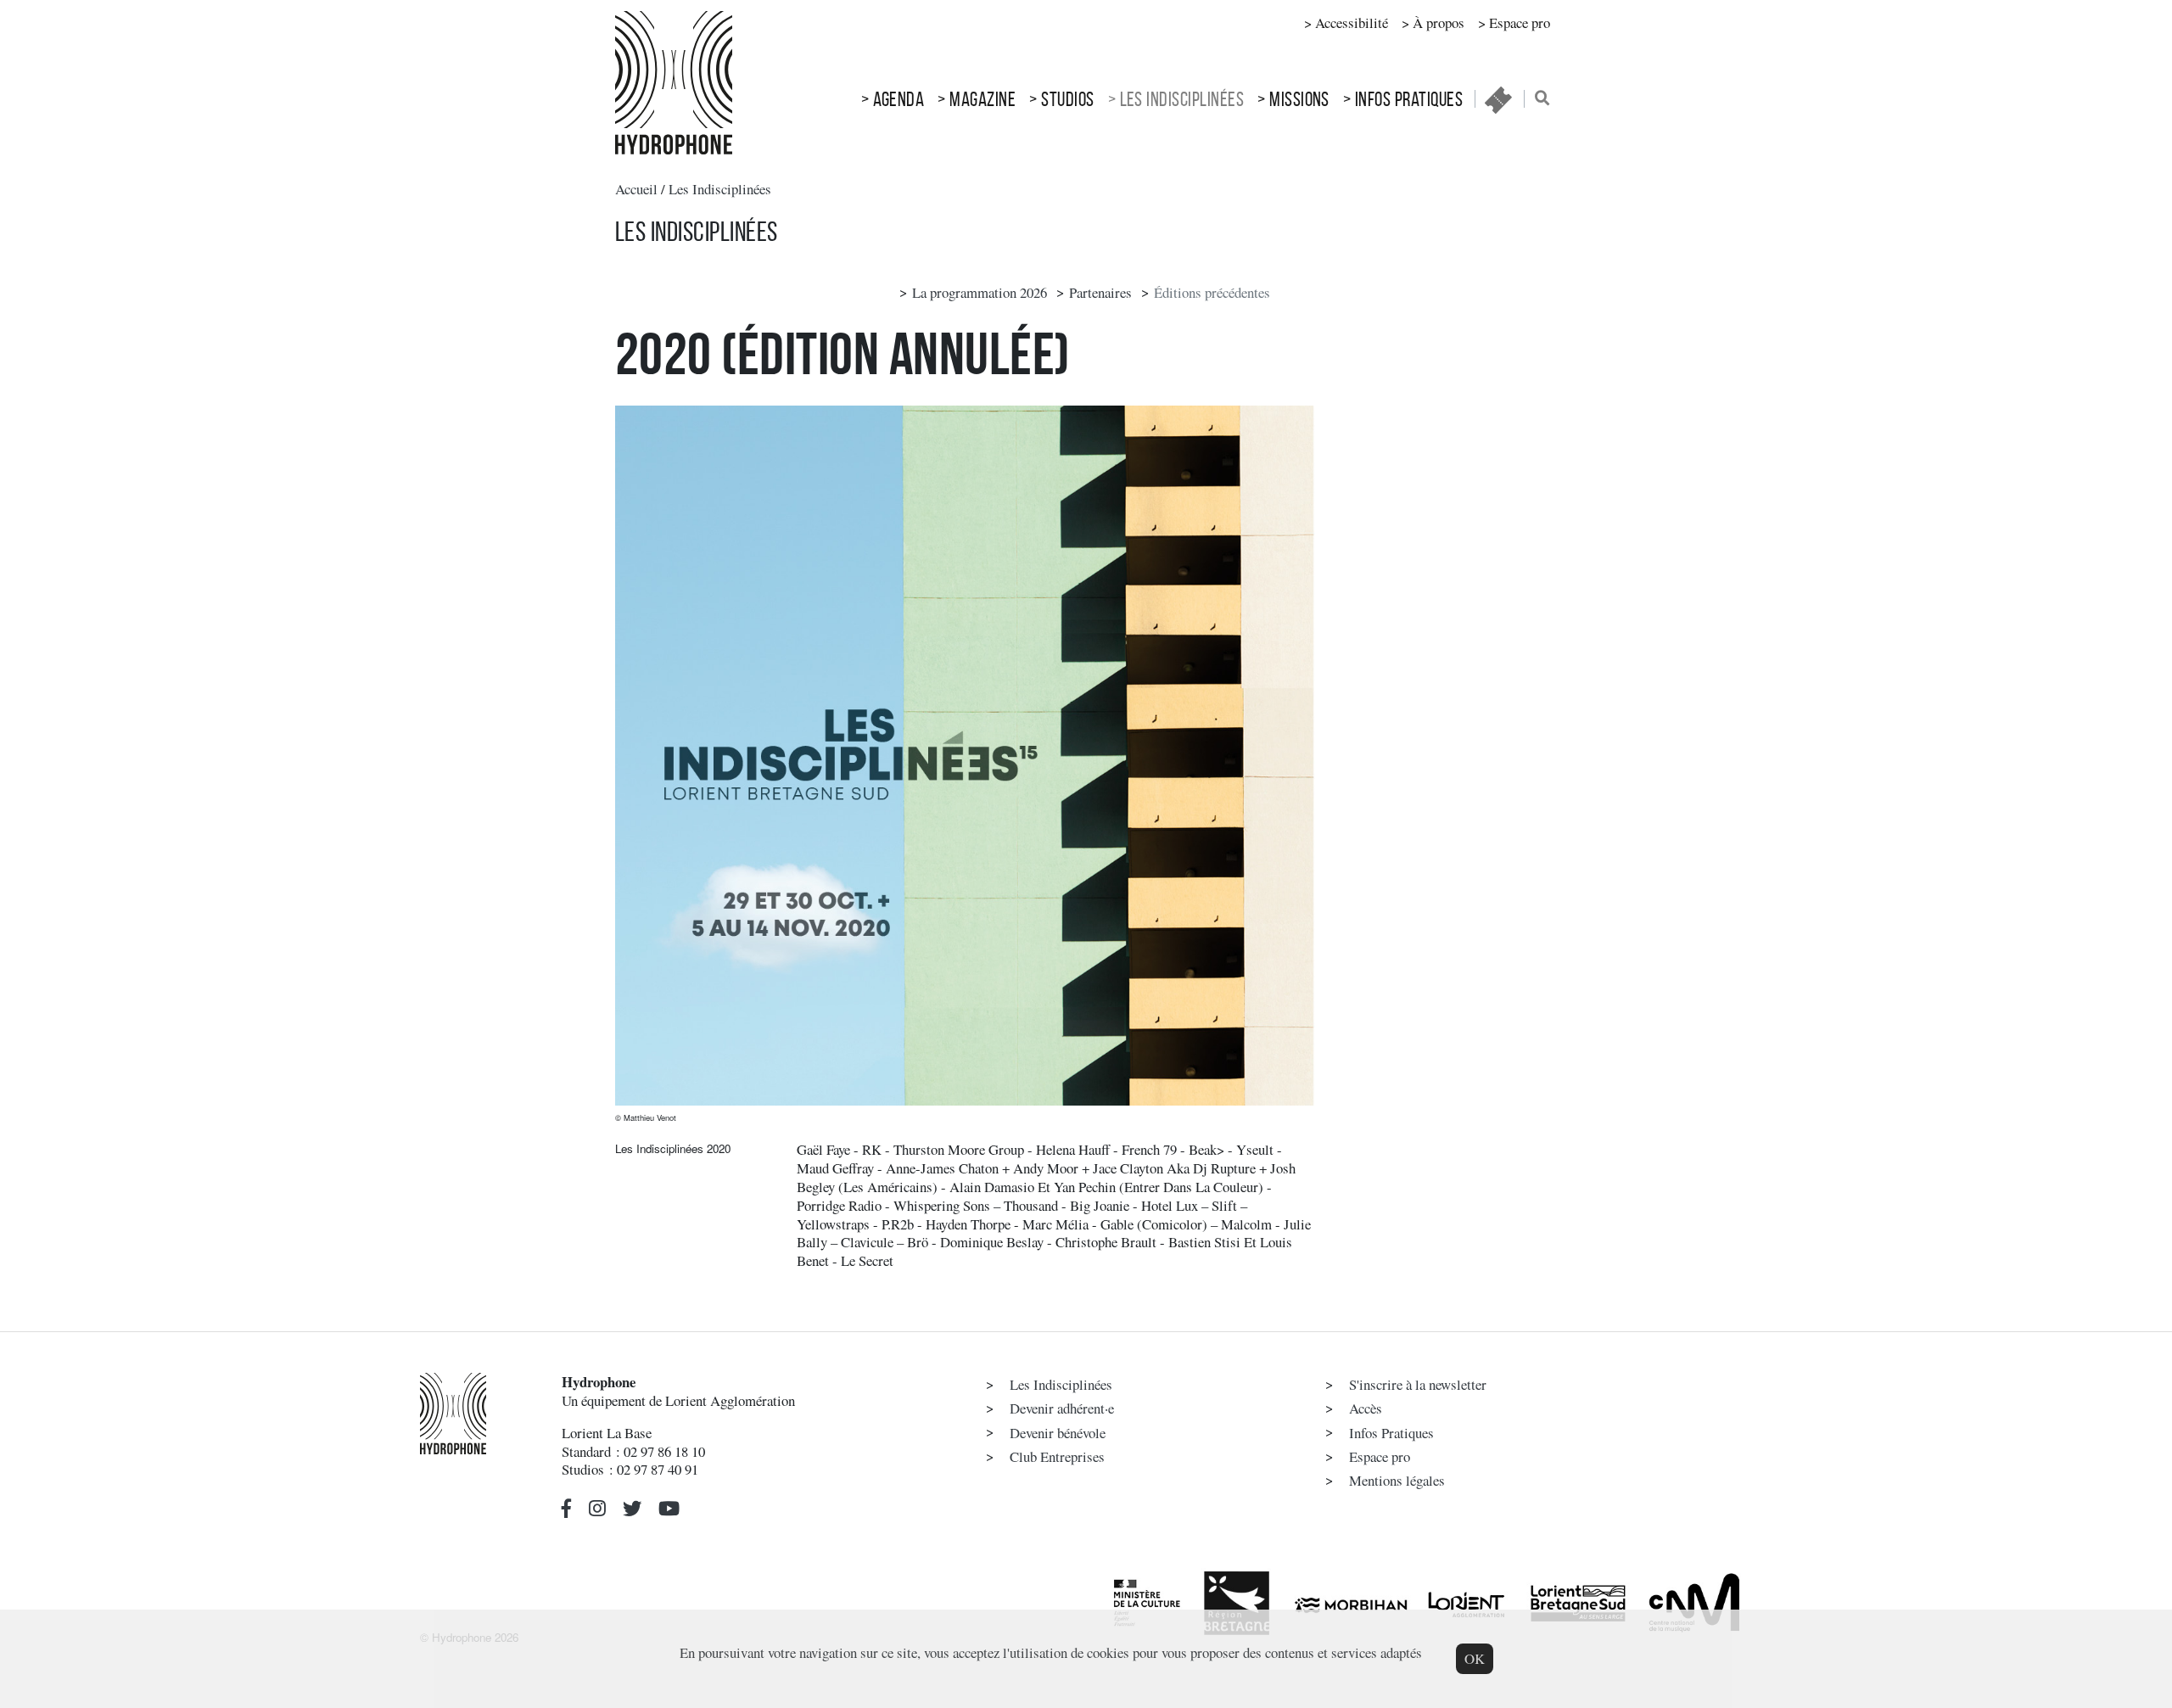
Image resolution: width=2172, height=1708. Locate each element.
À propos (1439, 22)
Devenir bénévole (1058, 1433)
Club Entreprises (1057, 1456)
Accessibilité (1352, 22)
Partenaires (1100, 292)
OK (1475, 1658)
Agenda (899, 99)
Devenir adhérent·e (1062, 1408)
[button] (567, 1508)
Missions (1299, 99)
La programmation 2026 (980, 292)
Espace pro (1520, 22)
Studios (1067, 99)
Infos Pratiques (1409, 99)
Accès (1366, 1408)
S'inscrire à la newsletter (1418, 1384)
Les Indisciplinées (1182, 99)
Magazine (982, 99)
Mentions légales (1397, 1480)
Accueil (636, 189)
